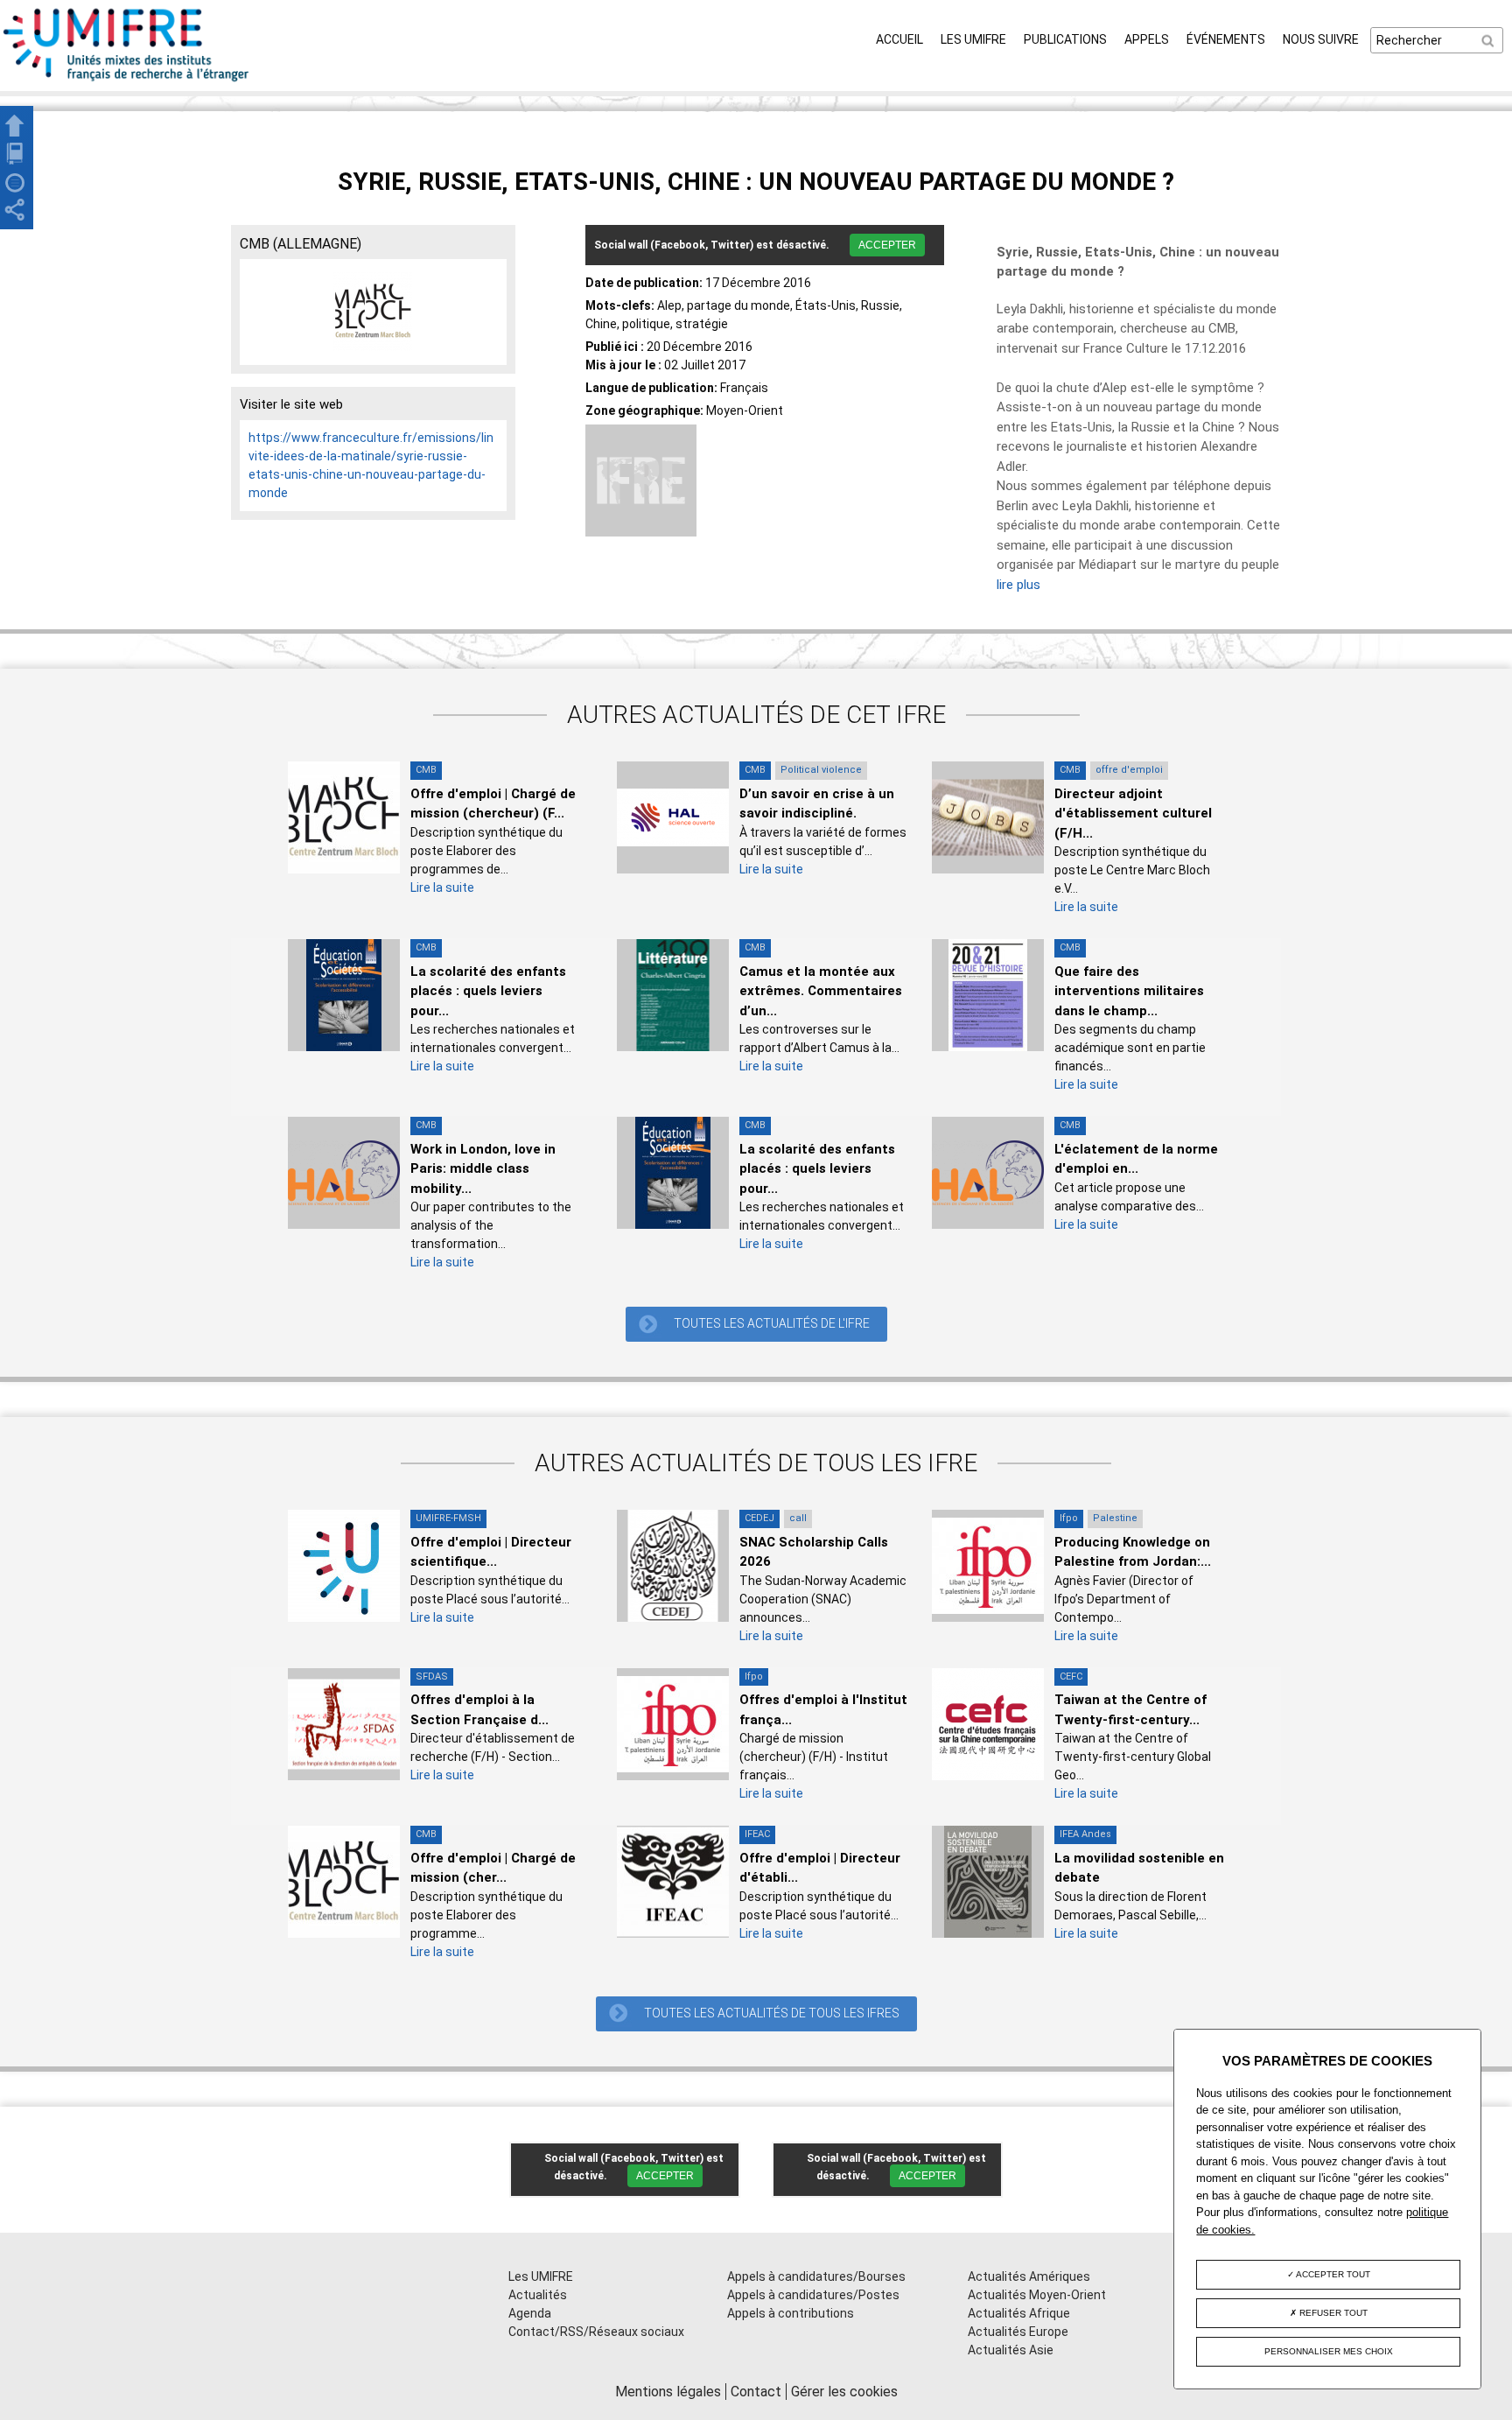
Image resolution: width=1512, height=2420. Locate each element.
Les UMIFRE (973, 39)
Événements (1226, 39)
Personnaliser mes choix (1329, 2351)
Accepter (887, 245)
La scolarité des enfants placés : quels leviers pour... (488, 991)
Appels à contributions (791, 2313)
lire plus (1018, 585)
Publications (1065, 39)
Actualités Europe (1018, 2332)
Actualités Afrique (1019, 2313)
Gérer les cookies (844, 2392)
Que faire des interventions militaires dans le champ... (1129, 991)
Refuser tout (1332, 2313)
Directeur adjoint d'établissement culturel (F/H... (1133, 814)
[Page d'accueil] (127, 81)
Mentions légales (668, 2392)
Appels (1147, 39)
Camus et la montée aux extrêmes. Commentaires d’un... (821, 991)
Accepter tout (1332, 2274)
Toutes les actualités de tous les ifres (772, 2013)
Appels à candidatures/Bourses (816, 2276)
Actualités (538, 2295)
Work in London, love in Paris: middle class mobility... (483, 1169)
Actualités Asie (1011, 2350)
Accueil (899, 39)
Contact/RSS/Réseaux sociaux (596, 2332)
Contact (756, 2392)
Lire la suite (442, 887)
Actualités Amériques (1029, 2276)
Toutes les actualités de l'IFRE (772, 1323)
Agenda (530, 2313)
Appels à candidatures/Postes (813, 2295)
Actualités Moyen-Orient (1037, 2295)
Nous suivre (1321, 39)
